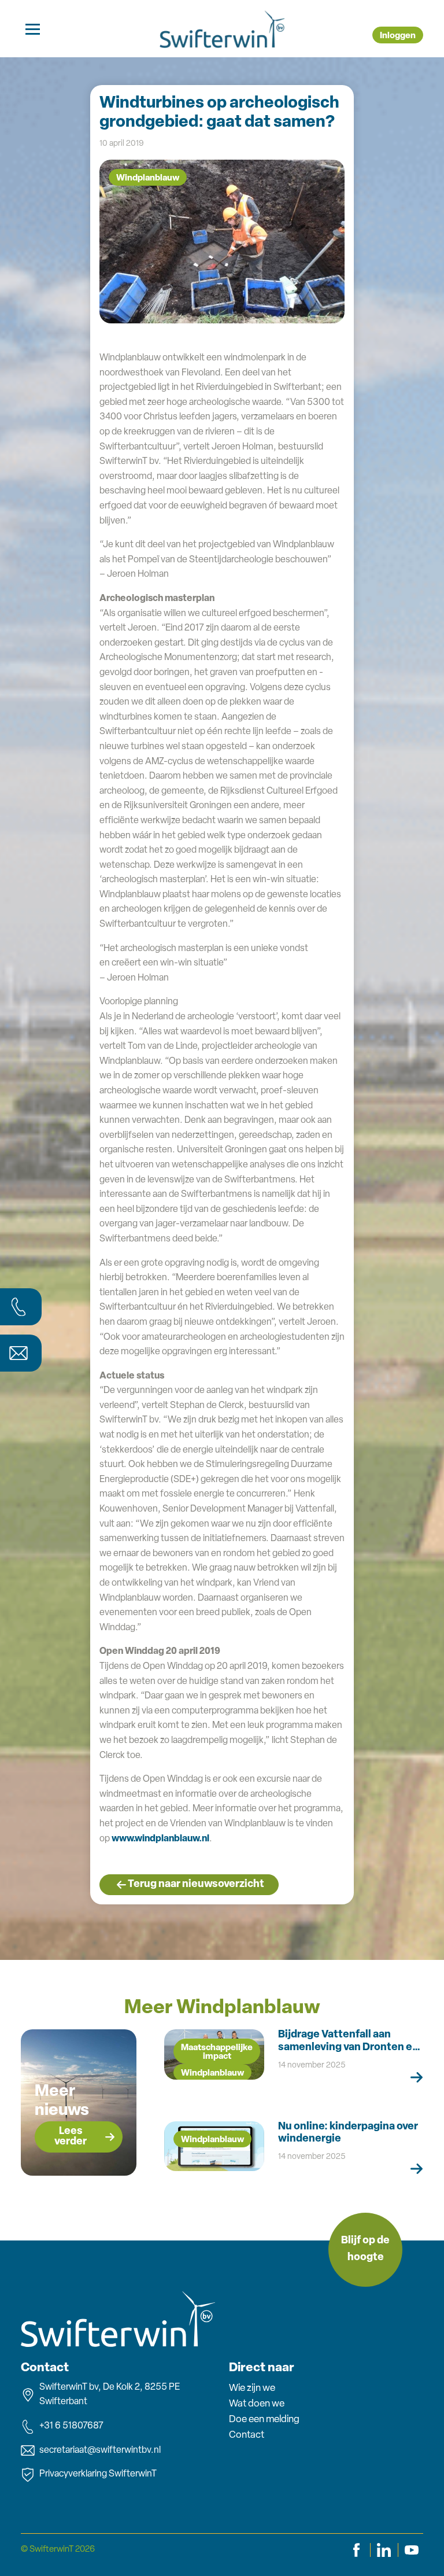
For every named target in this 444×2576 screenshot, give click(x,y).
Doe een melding (264, 2420)
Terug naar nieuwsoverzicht (196, 1885)
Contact (247, 2435)
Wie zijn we (252, 2388)
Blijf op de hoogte (365, 2249)
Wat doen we (257, 2404)
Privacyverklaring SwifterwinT (98, 2474)
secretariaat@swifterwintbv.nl (100, 2450)
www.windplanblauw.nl (160, 1839)
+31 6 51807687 (71, 2426)
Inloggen (398, 36)
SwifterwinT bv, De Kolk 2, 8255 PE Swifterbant (110, 2395)
